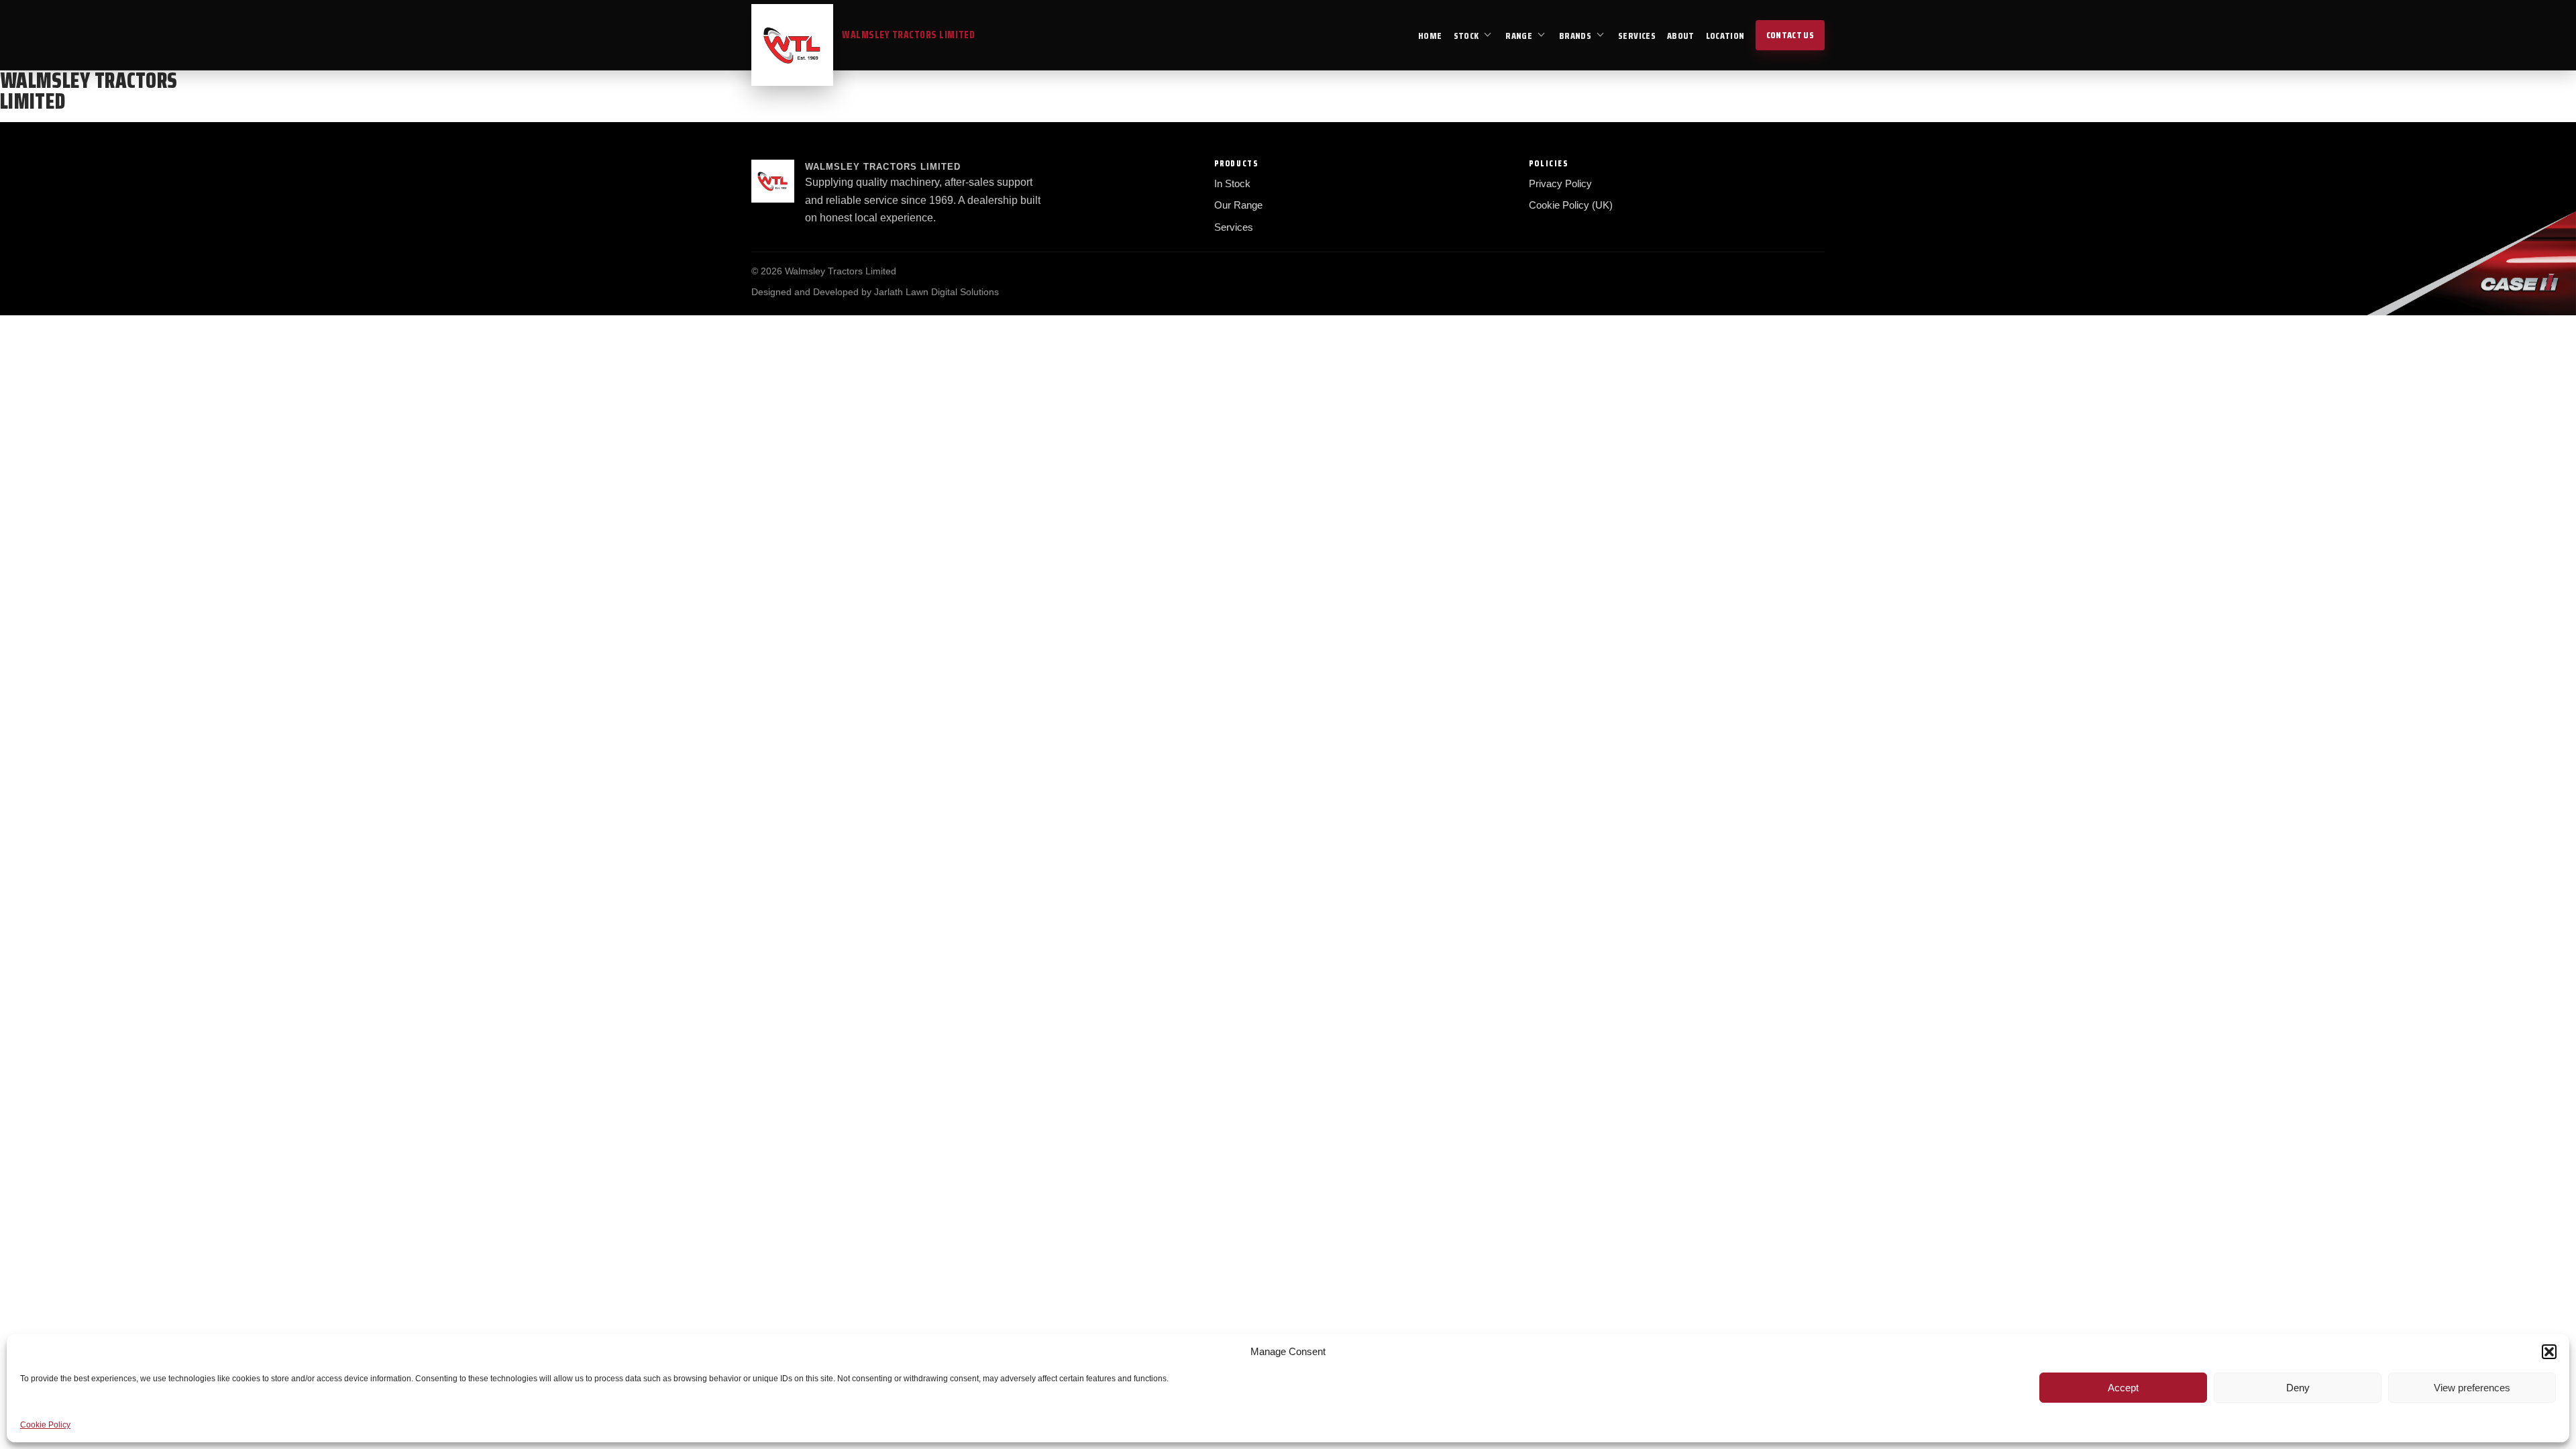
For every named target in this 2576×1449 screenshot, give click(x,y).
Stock (1466, 36)
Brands (1575, 36)
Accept (2123, 1388)
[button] (2549, 1352)
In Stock (1232, 183)
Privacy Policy (1560, 183)
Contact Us (1790, 35)
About (1681, 36)
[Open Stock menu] (1488, 35)
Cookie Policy (45, 1425)
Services (1637, 36)
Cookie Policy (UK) (1571, 205)
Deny (2298, 1388)
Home (1430, 36)
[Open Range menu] (1542, 35)
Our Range (1238, 205)
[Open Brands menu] (1601, 35)
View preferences (2472, 1388)
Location (1725, 36)
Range (1519, 36)
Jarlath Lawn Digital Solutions (936, 292)
